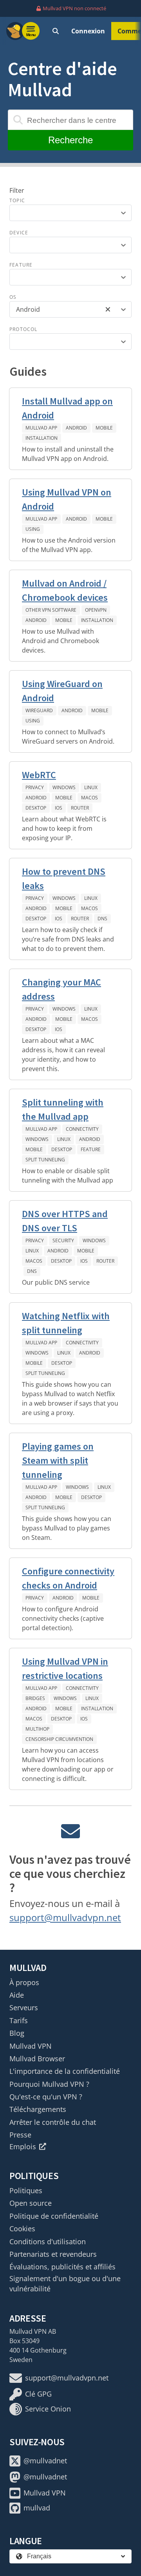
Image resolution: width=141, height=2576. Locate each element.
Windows (64, 787)
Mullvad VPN (31, 2046)
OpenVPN (96, 610)
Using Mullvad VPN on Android (67, 499)
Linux (91, 787)
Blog (17, 2033)
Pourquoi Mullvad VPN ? (49, 2084)
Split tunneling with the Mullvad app (63, 1109)
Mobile (104, 428)
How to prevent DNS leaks (64, 878)
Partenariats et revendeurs (53, 2254)
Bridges (35, 1698)
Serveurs (24, 2007)
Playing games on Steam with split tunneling (58, 1460)
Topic (17, 200)
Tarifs (19, 2020)
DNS (102, 919)
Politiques (26, 2190)
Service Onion (48, 2409)
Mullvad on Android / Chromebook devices (65, 590)
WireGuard (39, 710)
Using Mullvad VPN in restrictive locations (65, 1668)
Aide (17, 1995)
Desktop (36, 808)
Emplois (23, 2146)
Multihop (37, 1729)
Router (80, 808)
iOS (59, 808)
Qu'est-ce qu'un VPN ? (46, 2097)
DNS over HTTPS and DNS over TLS (65, 1221)
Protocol (23, 329)
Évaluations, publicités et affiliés (62, 2267)
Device (19, 233)
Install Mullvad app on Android (67, 408)
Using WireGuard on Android (62, 691)
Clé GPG (38, 2394)
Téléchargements (38, 2109)
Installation (42, 438)
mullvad (37, 2508)
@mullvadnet (45, 2461)
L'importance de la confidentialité (65, 2071)
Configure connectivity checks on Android (68, 1578)
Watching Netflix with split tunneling (66, 1323)
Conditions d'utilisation (48, 2241)
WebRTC (39, 775)
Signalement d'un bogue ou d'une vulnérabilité (65, 2283)
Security (63, 1240)
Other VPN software (51, 610)
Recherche (70, 140)
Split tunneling (45, 1160)
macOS (89, 798)
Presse (20, 2135)
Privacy (35, 787)
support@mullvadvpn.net (65, 1917)
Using (33, 529)
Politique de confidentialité (54, 2216)
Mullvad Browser (37, 2059)
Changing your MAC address (61, 989)
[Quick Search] (56, 31)
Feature (21, 265)
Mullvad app (41, 428)
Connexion (88, 31)
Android (76, 428)
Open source (31, 2203)
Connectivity (82, 1129)
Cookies (22, 2229)
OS (13, 297)
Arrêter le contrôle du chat (53, 2122)
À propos (24, 1982)
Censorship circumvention (59, 1739)
